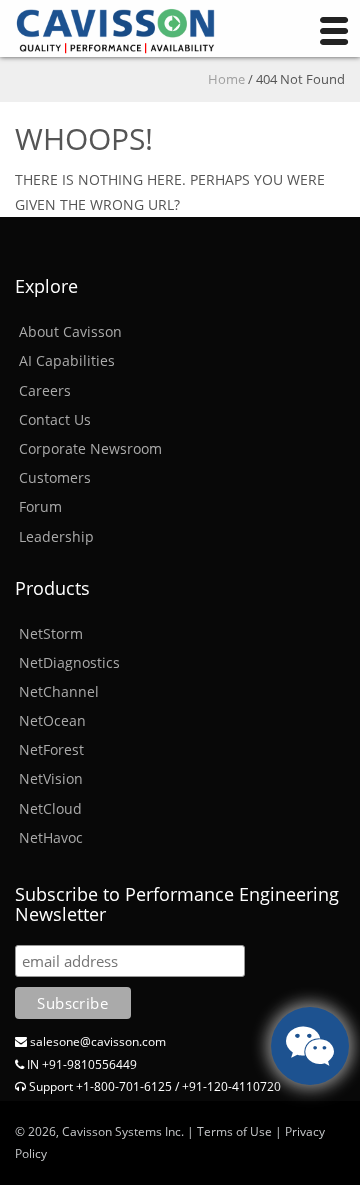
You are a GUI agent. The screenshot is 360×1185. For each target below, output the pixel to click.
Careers (45, 390)
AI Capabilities (67, 360)
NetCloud (50, 808)
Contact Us (55, 419)
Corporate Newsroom (90, 448)
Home (226, 79)
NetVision (51, 778)
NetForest (51, 749)
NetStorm (51, 633)
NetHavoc (51, 837)
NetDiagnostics (69, 662)
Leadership (56, 536)
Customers (55, 477)
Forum (40, 506)
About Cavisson (70, 331)
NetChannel (59, 691)
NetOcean (52, 720)
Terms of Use (234, 1131)
